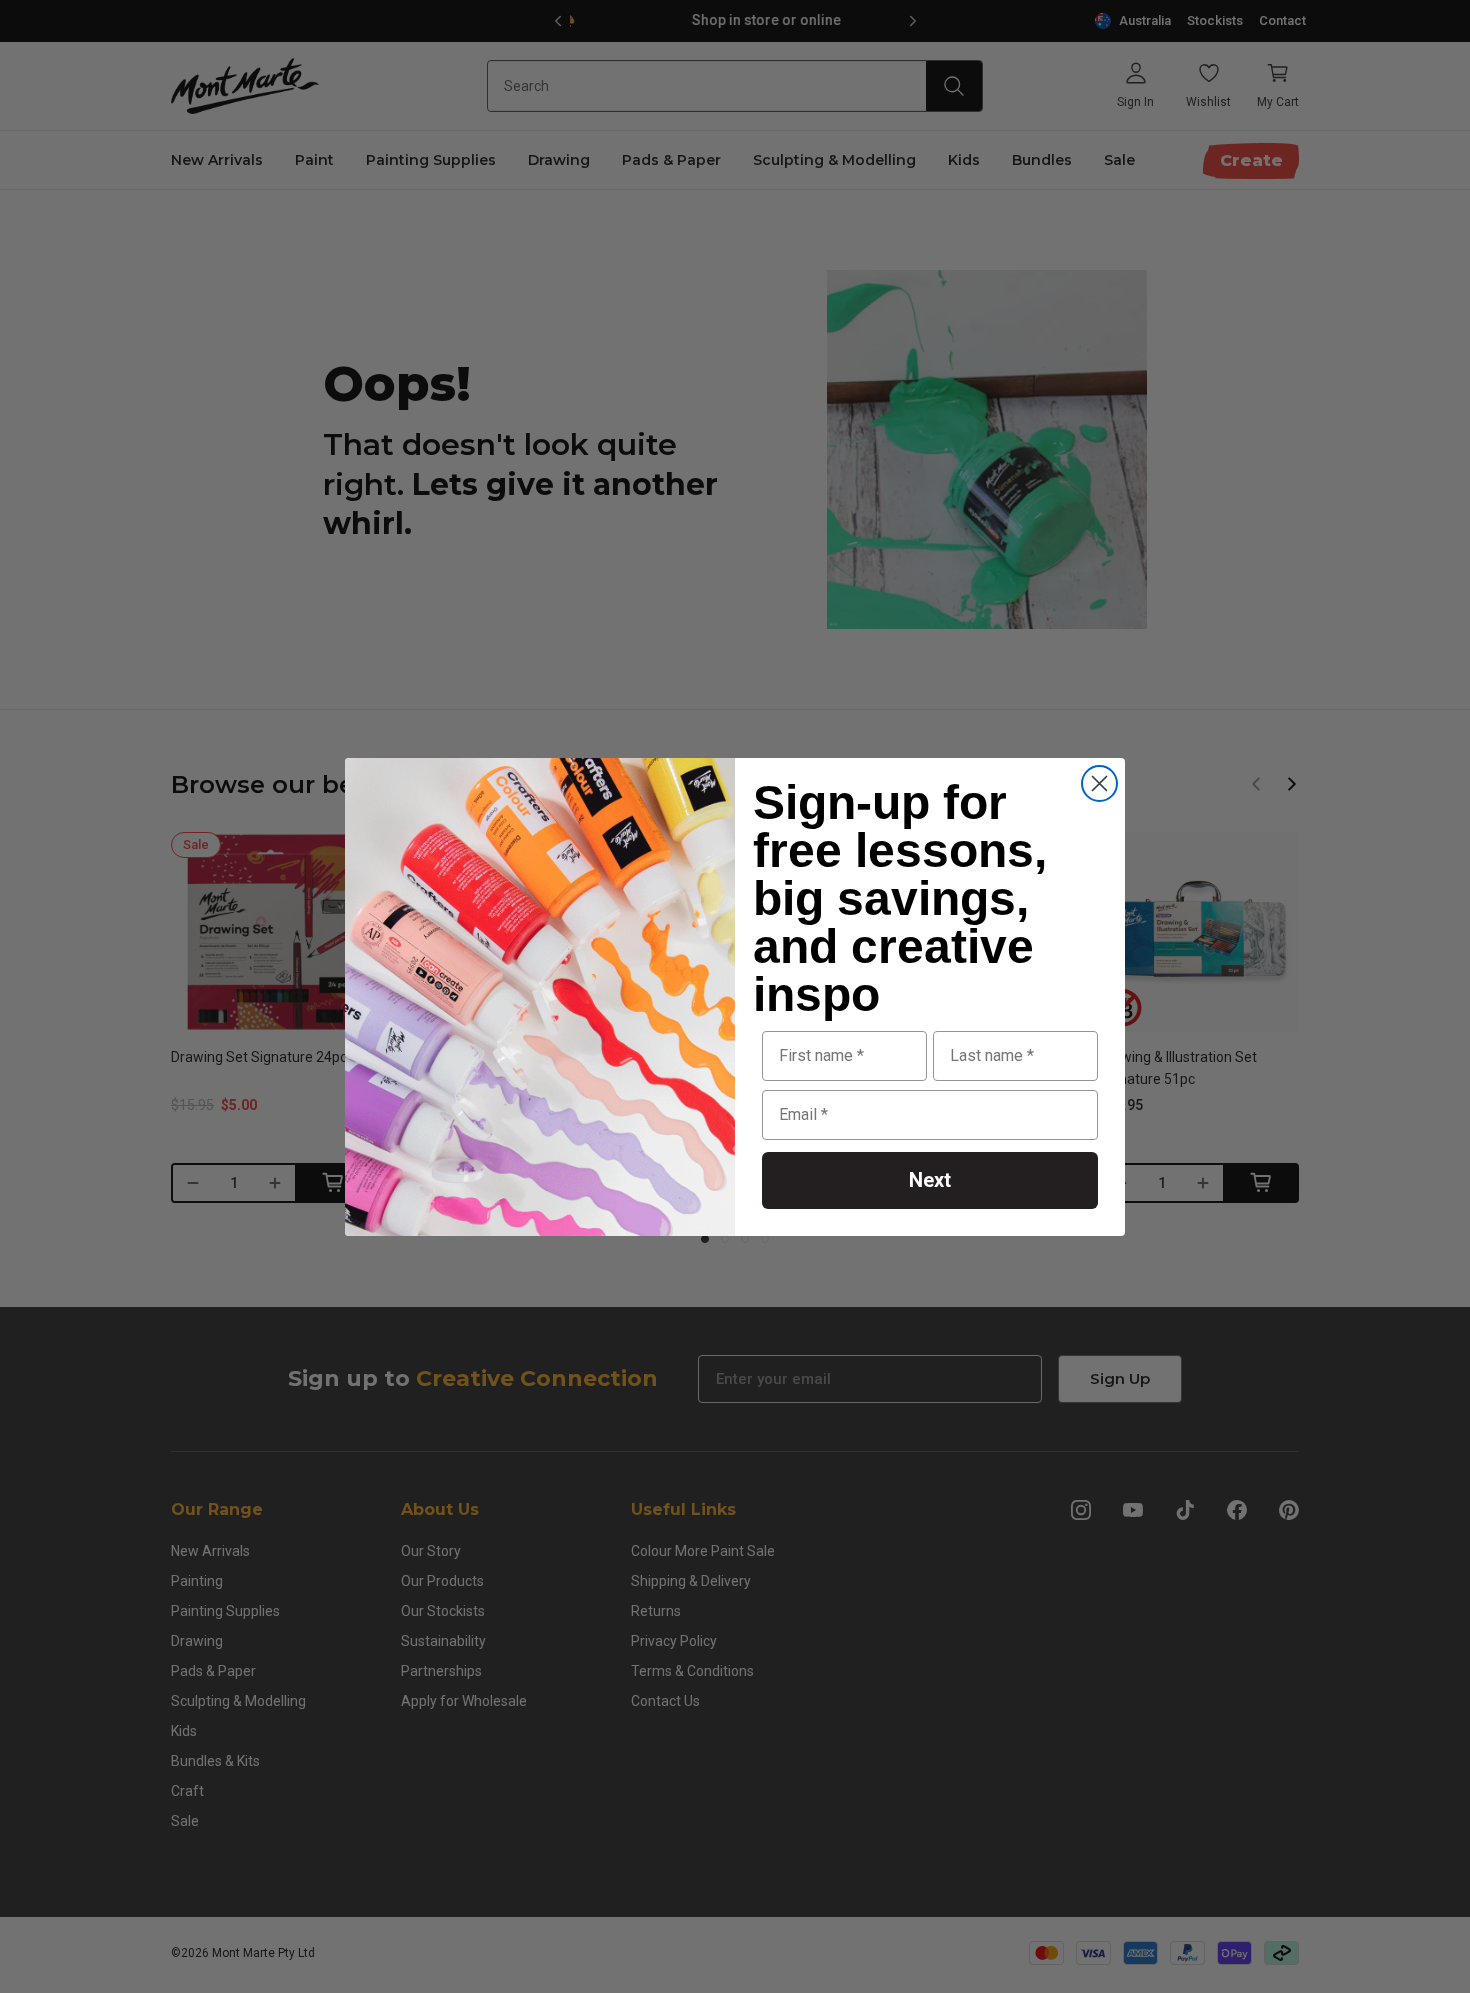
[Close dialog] (1099, 783)
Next (930, 1180)
